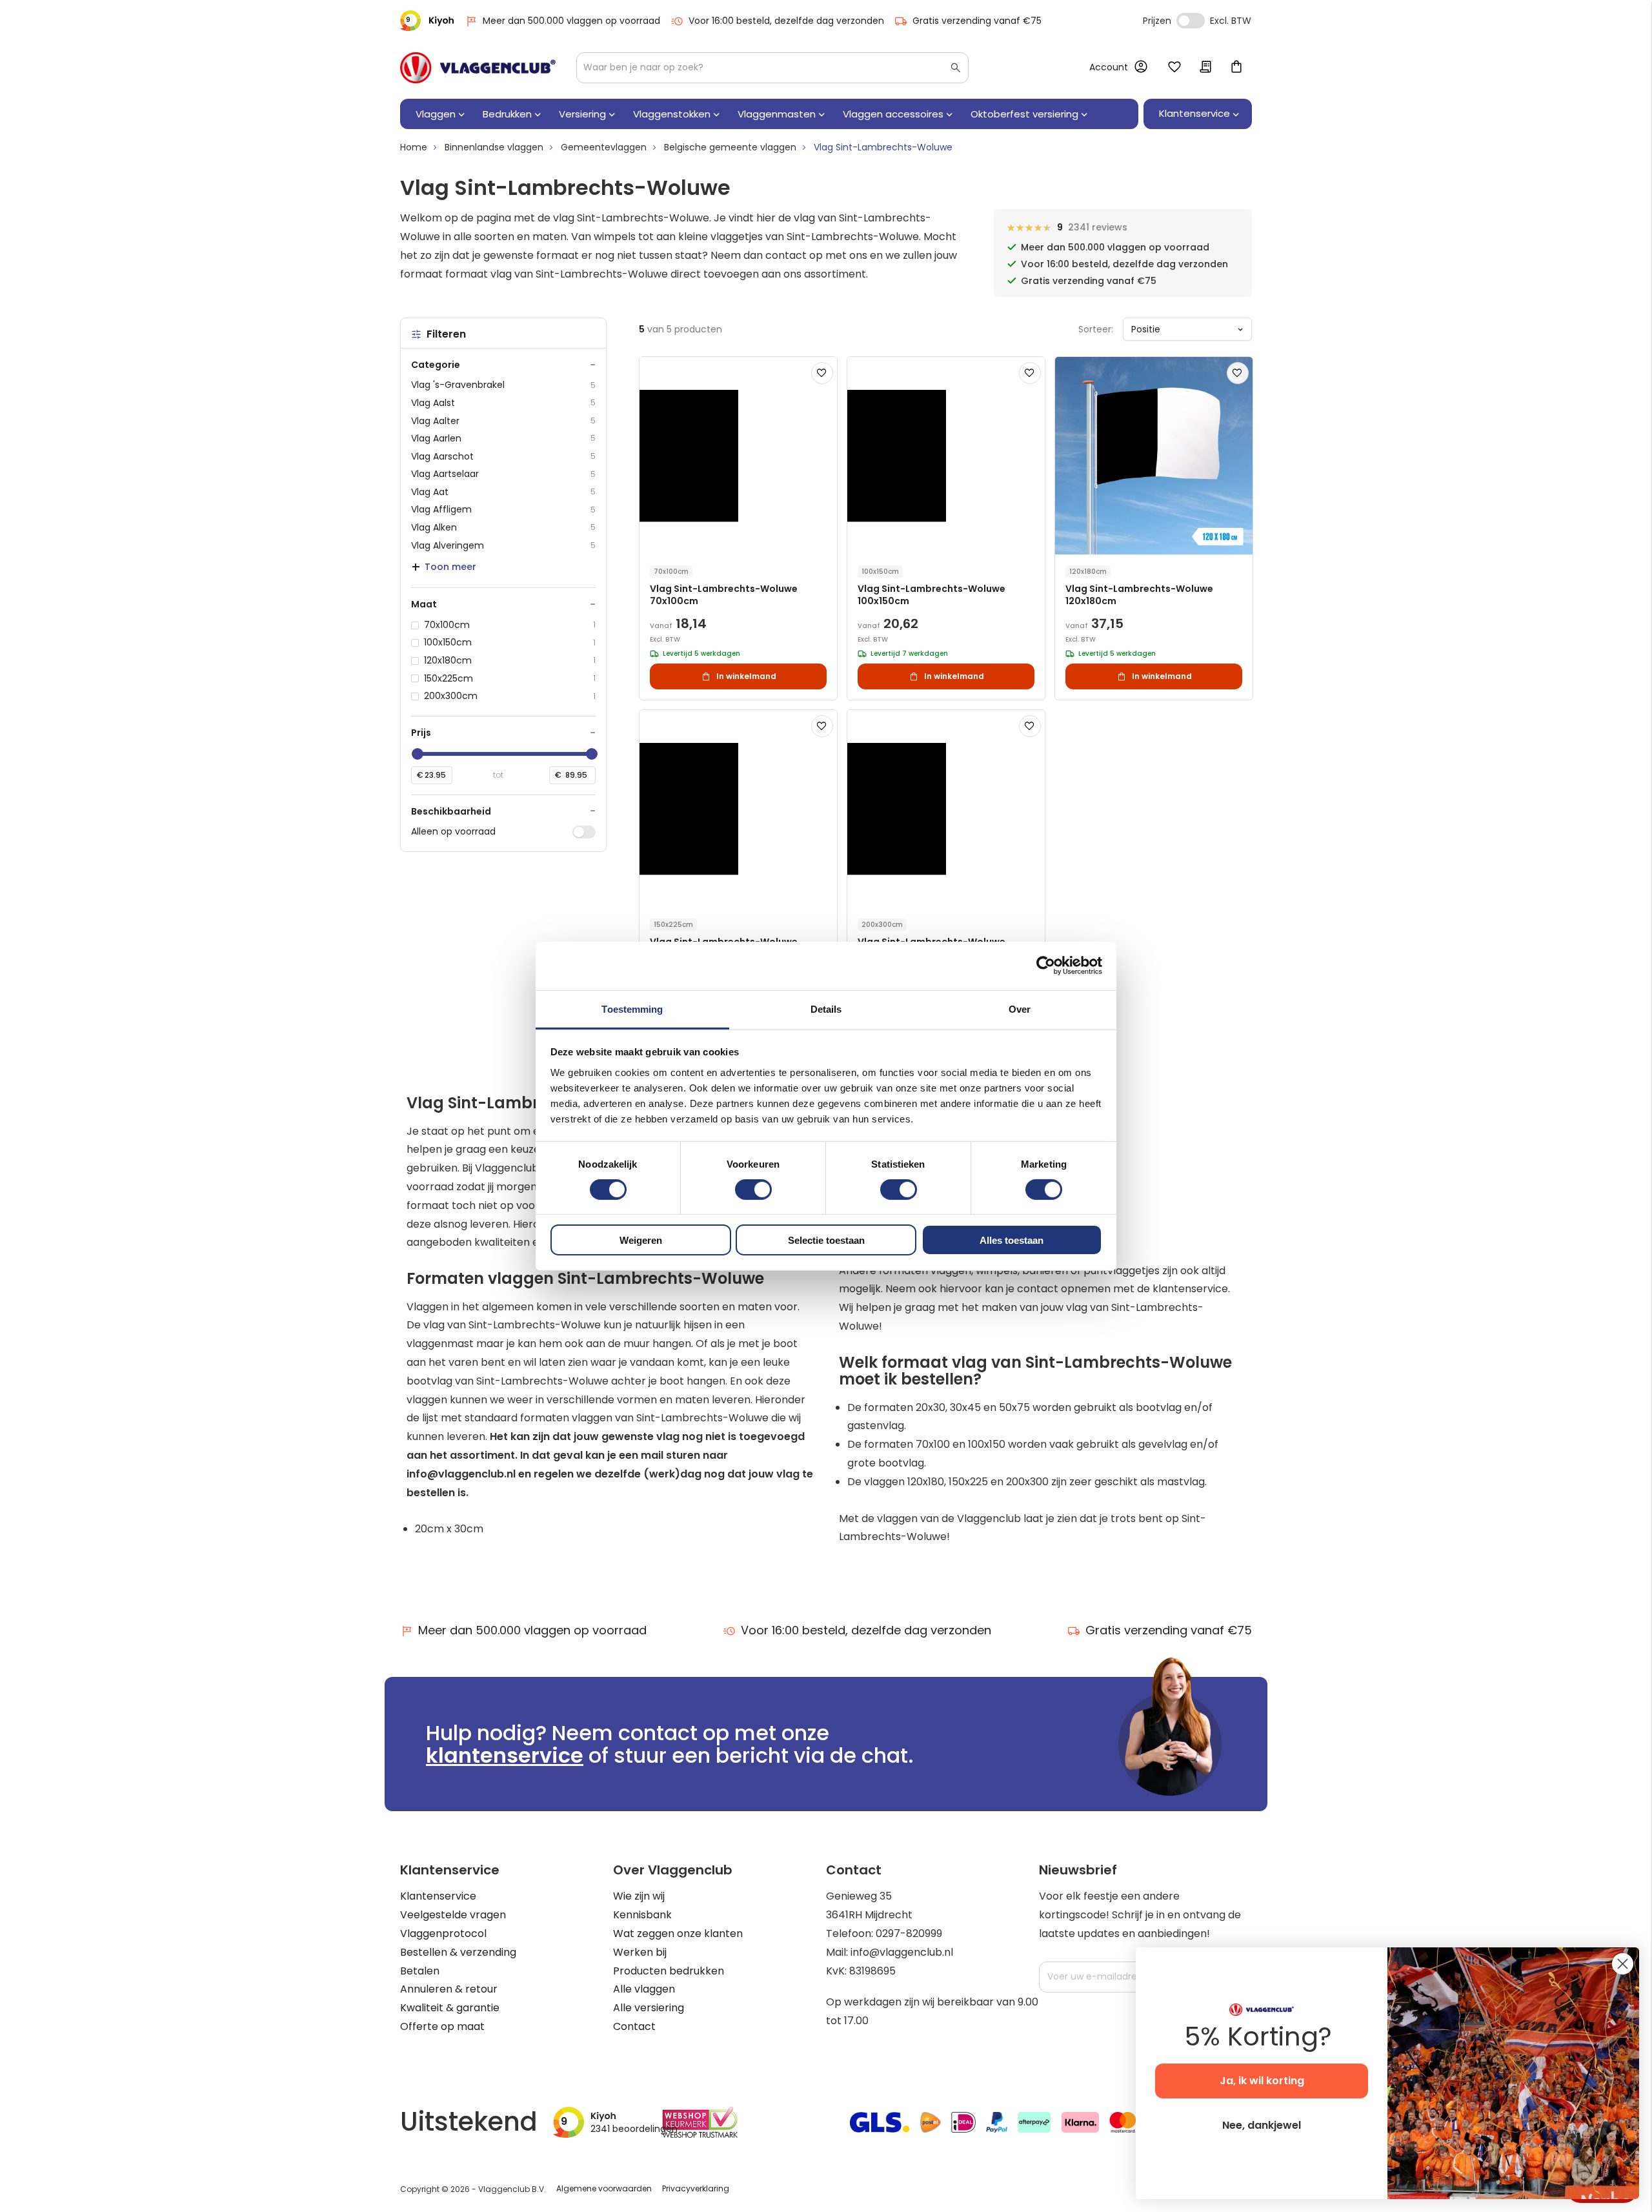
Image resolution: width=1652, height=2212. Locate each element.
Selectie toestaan (826, 1240)
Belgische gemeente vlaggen (730, 147)
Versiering (582, 114)
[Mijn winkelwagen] (1236, 68)
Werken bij (640, 1952)
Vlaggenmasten (777, 114)
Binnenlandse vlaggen (494, 147)
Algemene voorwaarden (604, 2188)
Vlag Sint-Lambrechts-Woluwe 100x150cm (932, 595)
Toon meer (450, 567)
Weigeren (641, 1240)
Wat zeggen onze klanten (678, 1933)
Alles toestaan (1012, 1240)
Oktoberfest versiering (1024, 114)
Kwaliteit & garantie (450, 2008)
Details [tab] (826, 1009)
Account (1109, 67)
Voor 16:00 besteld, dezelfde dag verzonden (786, 21)
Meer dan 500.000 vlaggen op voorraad (571, 21)
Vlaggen (436, 114)
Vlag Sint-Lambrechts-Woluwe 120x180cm (1139, 595)
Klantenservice (438, 1896)
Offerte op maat (442, 2026)
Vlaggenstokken (672, 114)
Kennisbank (642, 1915)
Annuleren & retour (449, 1989)
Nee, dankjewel (1262, 2125)
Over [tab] (1020, 1009)
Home (414, 147)
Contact (634, 2026)
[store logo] (478, 68)
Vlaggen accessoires (893, 114)
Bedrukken (507, 114)
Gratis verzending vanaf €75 (977, 21)
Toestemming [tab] (632, 1009)
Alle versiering (649, 2008)
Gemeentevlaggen (604, 147)
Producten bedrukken (669, 1971)
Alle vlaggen (644, 1989)
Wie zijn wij (639, 1896)
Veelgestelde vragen (453, 1915)
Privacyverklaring (696, 2188)
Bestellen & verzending (458, 1952)
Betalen (420, 1971)
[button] (822, 373)
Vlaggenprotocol (443, 1933)
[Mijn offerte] (1205, 68)
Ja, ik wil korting (1262, 2081)
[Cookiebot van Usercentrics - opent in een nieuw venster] (1046, 966)
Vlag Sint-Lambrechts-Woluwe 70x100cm (724, 595)
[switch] (753, 1191)
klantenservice (505, 1755)
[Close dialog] (1623, 1964)
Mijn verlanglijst (1174, 68)
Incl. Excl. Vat (1191, 21)
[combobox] (772, 68)
